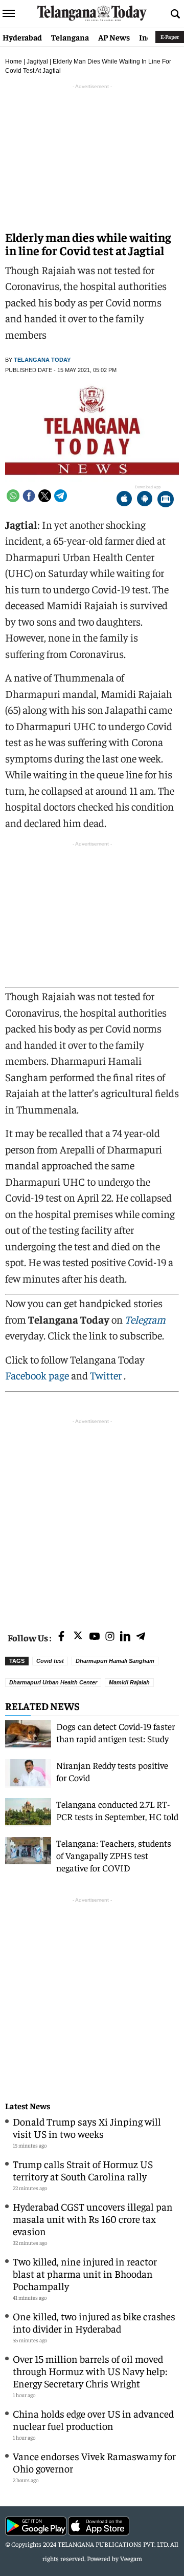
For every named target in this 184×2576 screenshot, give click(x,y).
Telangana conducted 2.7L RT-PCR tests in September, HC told (117, 1810)
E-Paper (170, 37)
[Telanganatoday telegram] (141, 1637)
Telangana (70, 37)
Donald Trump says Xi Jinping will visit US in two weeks (87, 2127)
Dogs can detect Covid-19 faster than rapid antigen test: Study (116, 1732)
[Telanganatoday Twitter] (78, 1637)
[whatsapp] (13, 496)
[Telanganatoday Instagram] (110, 1637)
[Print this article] (166, 500)
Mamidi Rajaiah (129, 1682)
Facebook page (37, 1375)
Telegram (145, 1319)
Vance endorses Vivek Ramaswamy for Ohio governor (94, 2462)
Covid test (50, 1661)
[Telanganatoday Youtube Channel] (95, 1637)
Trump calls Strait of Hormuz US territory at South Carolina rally (83, 2170)
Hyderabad (22, 37)
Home (14, 61)
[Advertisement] (92, 1519)
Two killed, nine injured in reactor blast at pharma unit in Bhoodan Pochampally (85, 2273)
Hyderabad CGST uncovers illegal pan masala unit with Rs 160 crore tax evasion (93, 2219)
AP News (114, 37)
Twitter (107, 1375)
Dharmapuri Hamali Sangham (115, 1661)
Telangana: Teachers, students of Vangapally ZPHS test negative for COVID (114, 1855)
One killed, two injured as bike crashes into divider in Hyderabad (94, 2322)
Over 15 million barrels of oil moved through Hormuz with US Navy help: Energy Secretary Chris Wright (90, 2371)
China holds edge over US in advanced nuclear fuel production (93, 2419)
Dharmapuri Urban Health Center (53, 1682)
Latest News (28, 2106)
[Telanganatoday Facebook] (61, 1637)
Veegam (131, 2558)
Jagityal (37, 61)
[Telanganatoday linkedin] (125, 1637)
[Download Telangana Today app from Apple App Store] (124, 500)
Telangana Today (42, 360)
